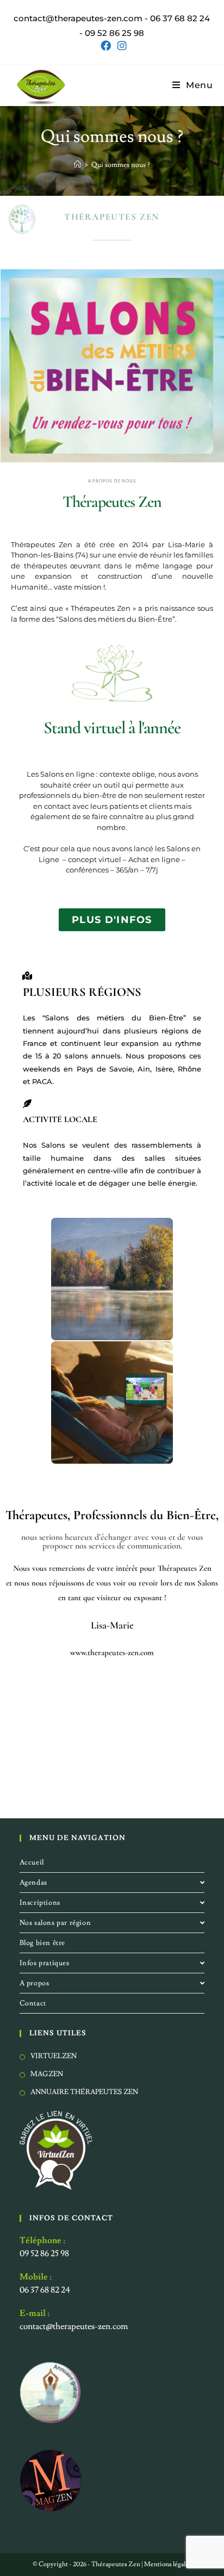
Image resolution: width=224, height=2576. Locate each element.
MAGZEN (47, 2073)
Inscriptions (40, 1903)
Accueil (32, 1862)
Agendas (33, 1883)
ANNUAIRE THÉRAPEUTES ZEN (84, 2091)
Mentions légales (168, 2564)
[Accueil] (77, 165)
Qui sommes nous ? (121, 165)
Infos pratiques (45, 1963)
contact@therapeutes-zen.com (74, 2326)
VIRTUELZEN (54, 2056)
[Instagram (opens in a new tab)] (120, 46)
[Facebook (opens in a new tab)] (106, 46)
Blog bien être (42, 1943)
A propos (35, 1983)
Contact (33, 2003)
